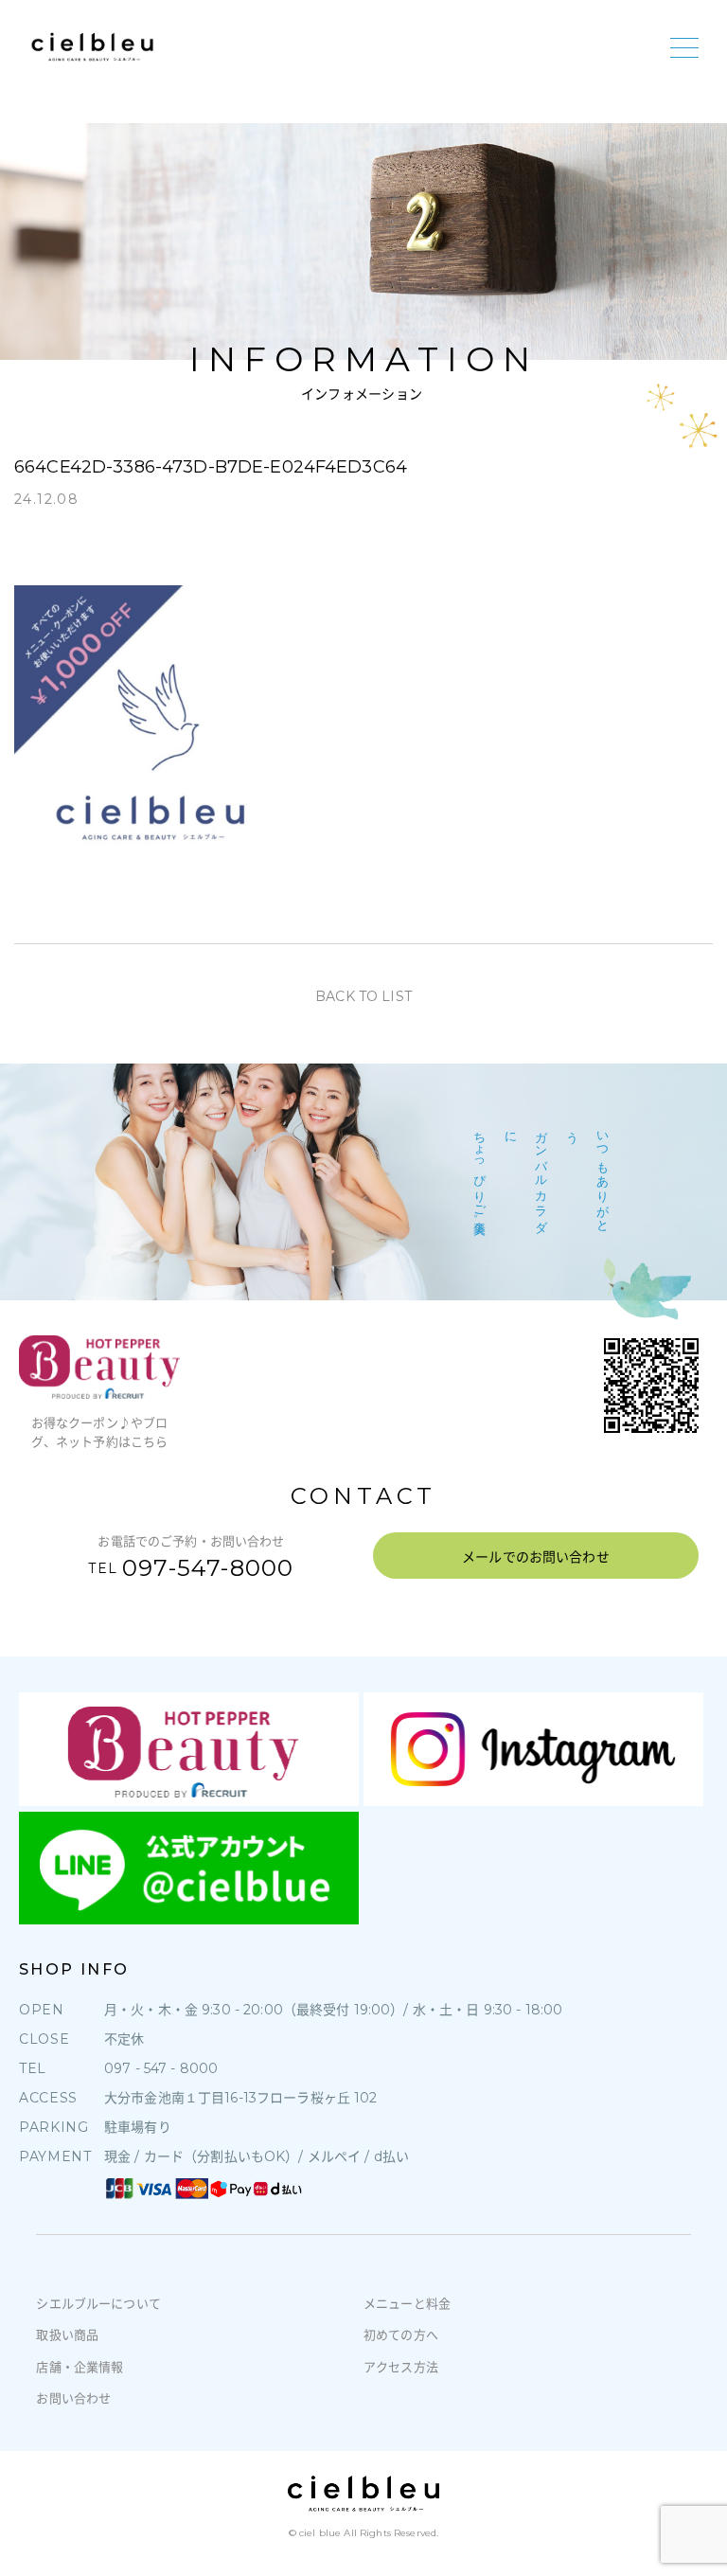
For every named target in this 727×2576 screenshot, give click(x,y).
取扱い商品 (67, 2334)
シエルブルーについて (98, 2303)
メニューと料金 (407, 2303)
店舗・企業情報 (80, 2367)
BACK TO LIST (363, 996)
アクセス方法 (401, 2367)
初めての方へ (401, 2334)
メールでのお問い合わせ (536, 1557)
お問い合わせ (73, 2398)
